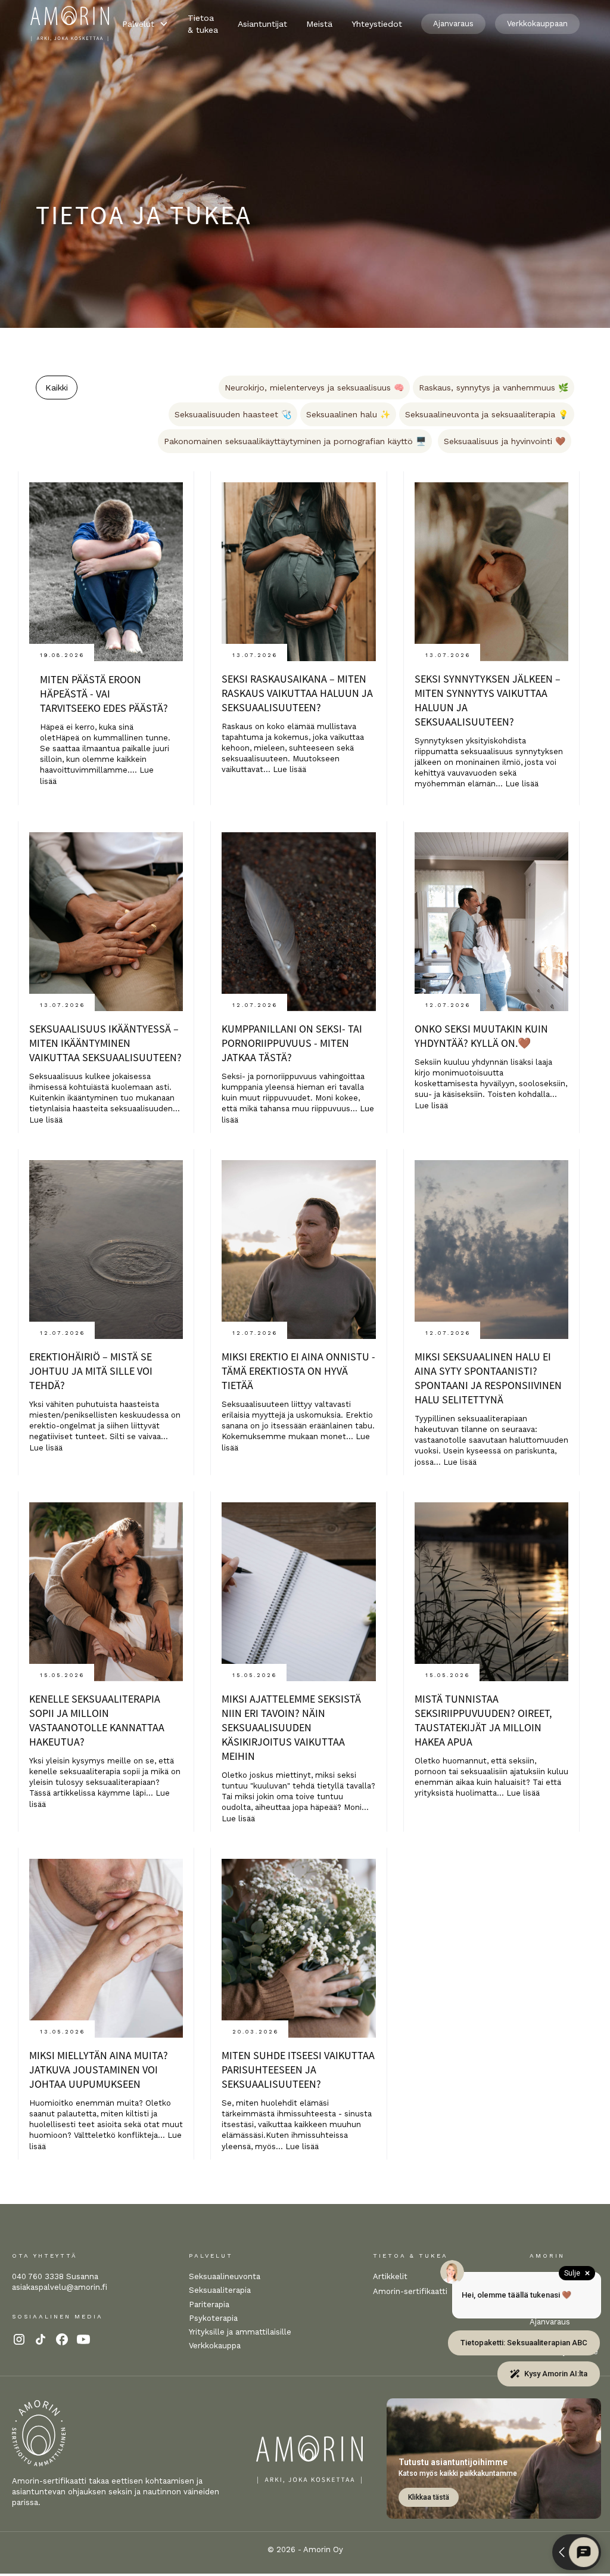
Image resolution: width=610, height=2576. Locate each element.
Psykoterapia (213, 2318)
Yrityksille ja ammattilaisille (240, 2332)
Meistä (319, 24)
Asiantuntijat (262, 24)
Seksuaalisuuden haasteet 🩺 (233, 414)
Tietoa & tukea (203, 24)
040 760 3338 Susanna (55, 2276)
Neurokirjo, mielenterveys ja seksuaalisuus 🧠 (314, 388)
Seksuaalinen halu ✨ (348, 414)
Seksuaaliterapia (220, 2290)
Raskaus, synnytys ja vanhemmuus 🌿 (494, 388)
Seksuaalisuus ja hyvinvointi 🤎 (505, 441)
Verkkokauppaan (537, 24)
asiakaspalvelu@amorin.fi (60, 2287)
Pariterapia (209, 2304)
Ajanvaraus (453, 24)
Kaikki (57, 388)
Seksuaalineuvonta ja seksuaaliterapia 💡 (487, 414)
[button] (145, 24)
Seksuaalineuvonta (225, 2276)
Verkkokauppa (215, 2346)
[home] (70, 24)
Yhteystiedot (377, 24)
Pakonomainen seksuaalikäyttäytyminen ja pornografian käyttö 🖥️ (295, 441)
